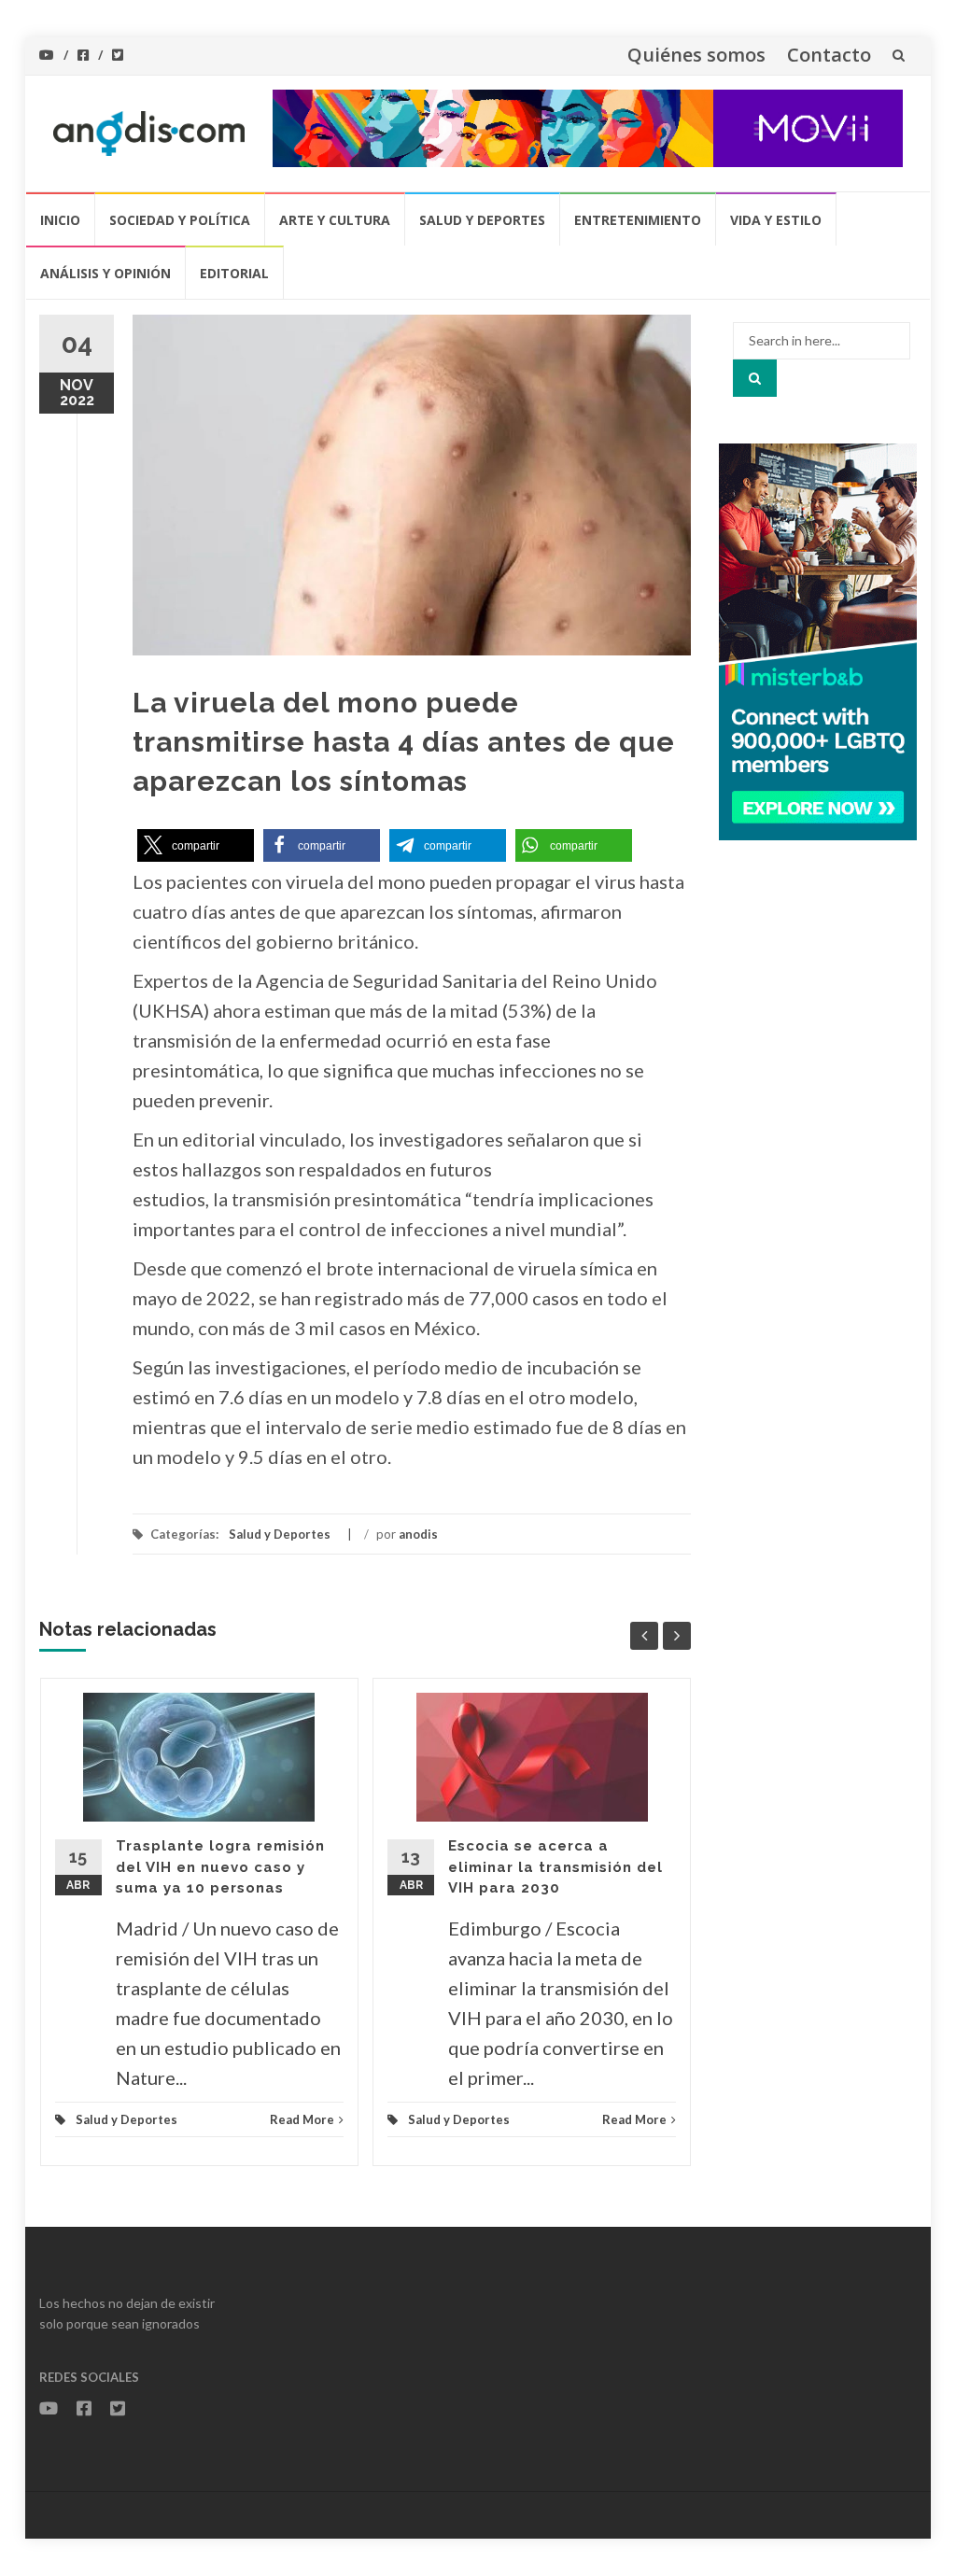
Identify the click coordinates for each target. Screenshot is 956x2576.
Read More (302, 2119)
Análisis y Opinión (105, 273)
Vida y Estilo (776, 220)
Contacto (829, 55)
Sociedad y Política (180, 220)
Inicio (60, 220)
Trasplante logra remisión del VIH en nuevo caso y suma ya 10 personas (220, 1867)
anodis (418, 1534)
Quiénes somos (696, 55)
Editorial (234, 273)
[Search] (755, 378)
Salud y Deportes (482, 220)
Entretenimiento (638, 220)
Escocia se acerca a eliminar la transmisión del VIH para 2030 (555, 1867)
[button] (196, 845)
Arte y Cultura (335, 220)
